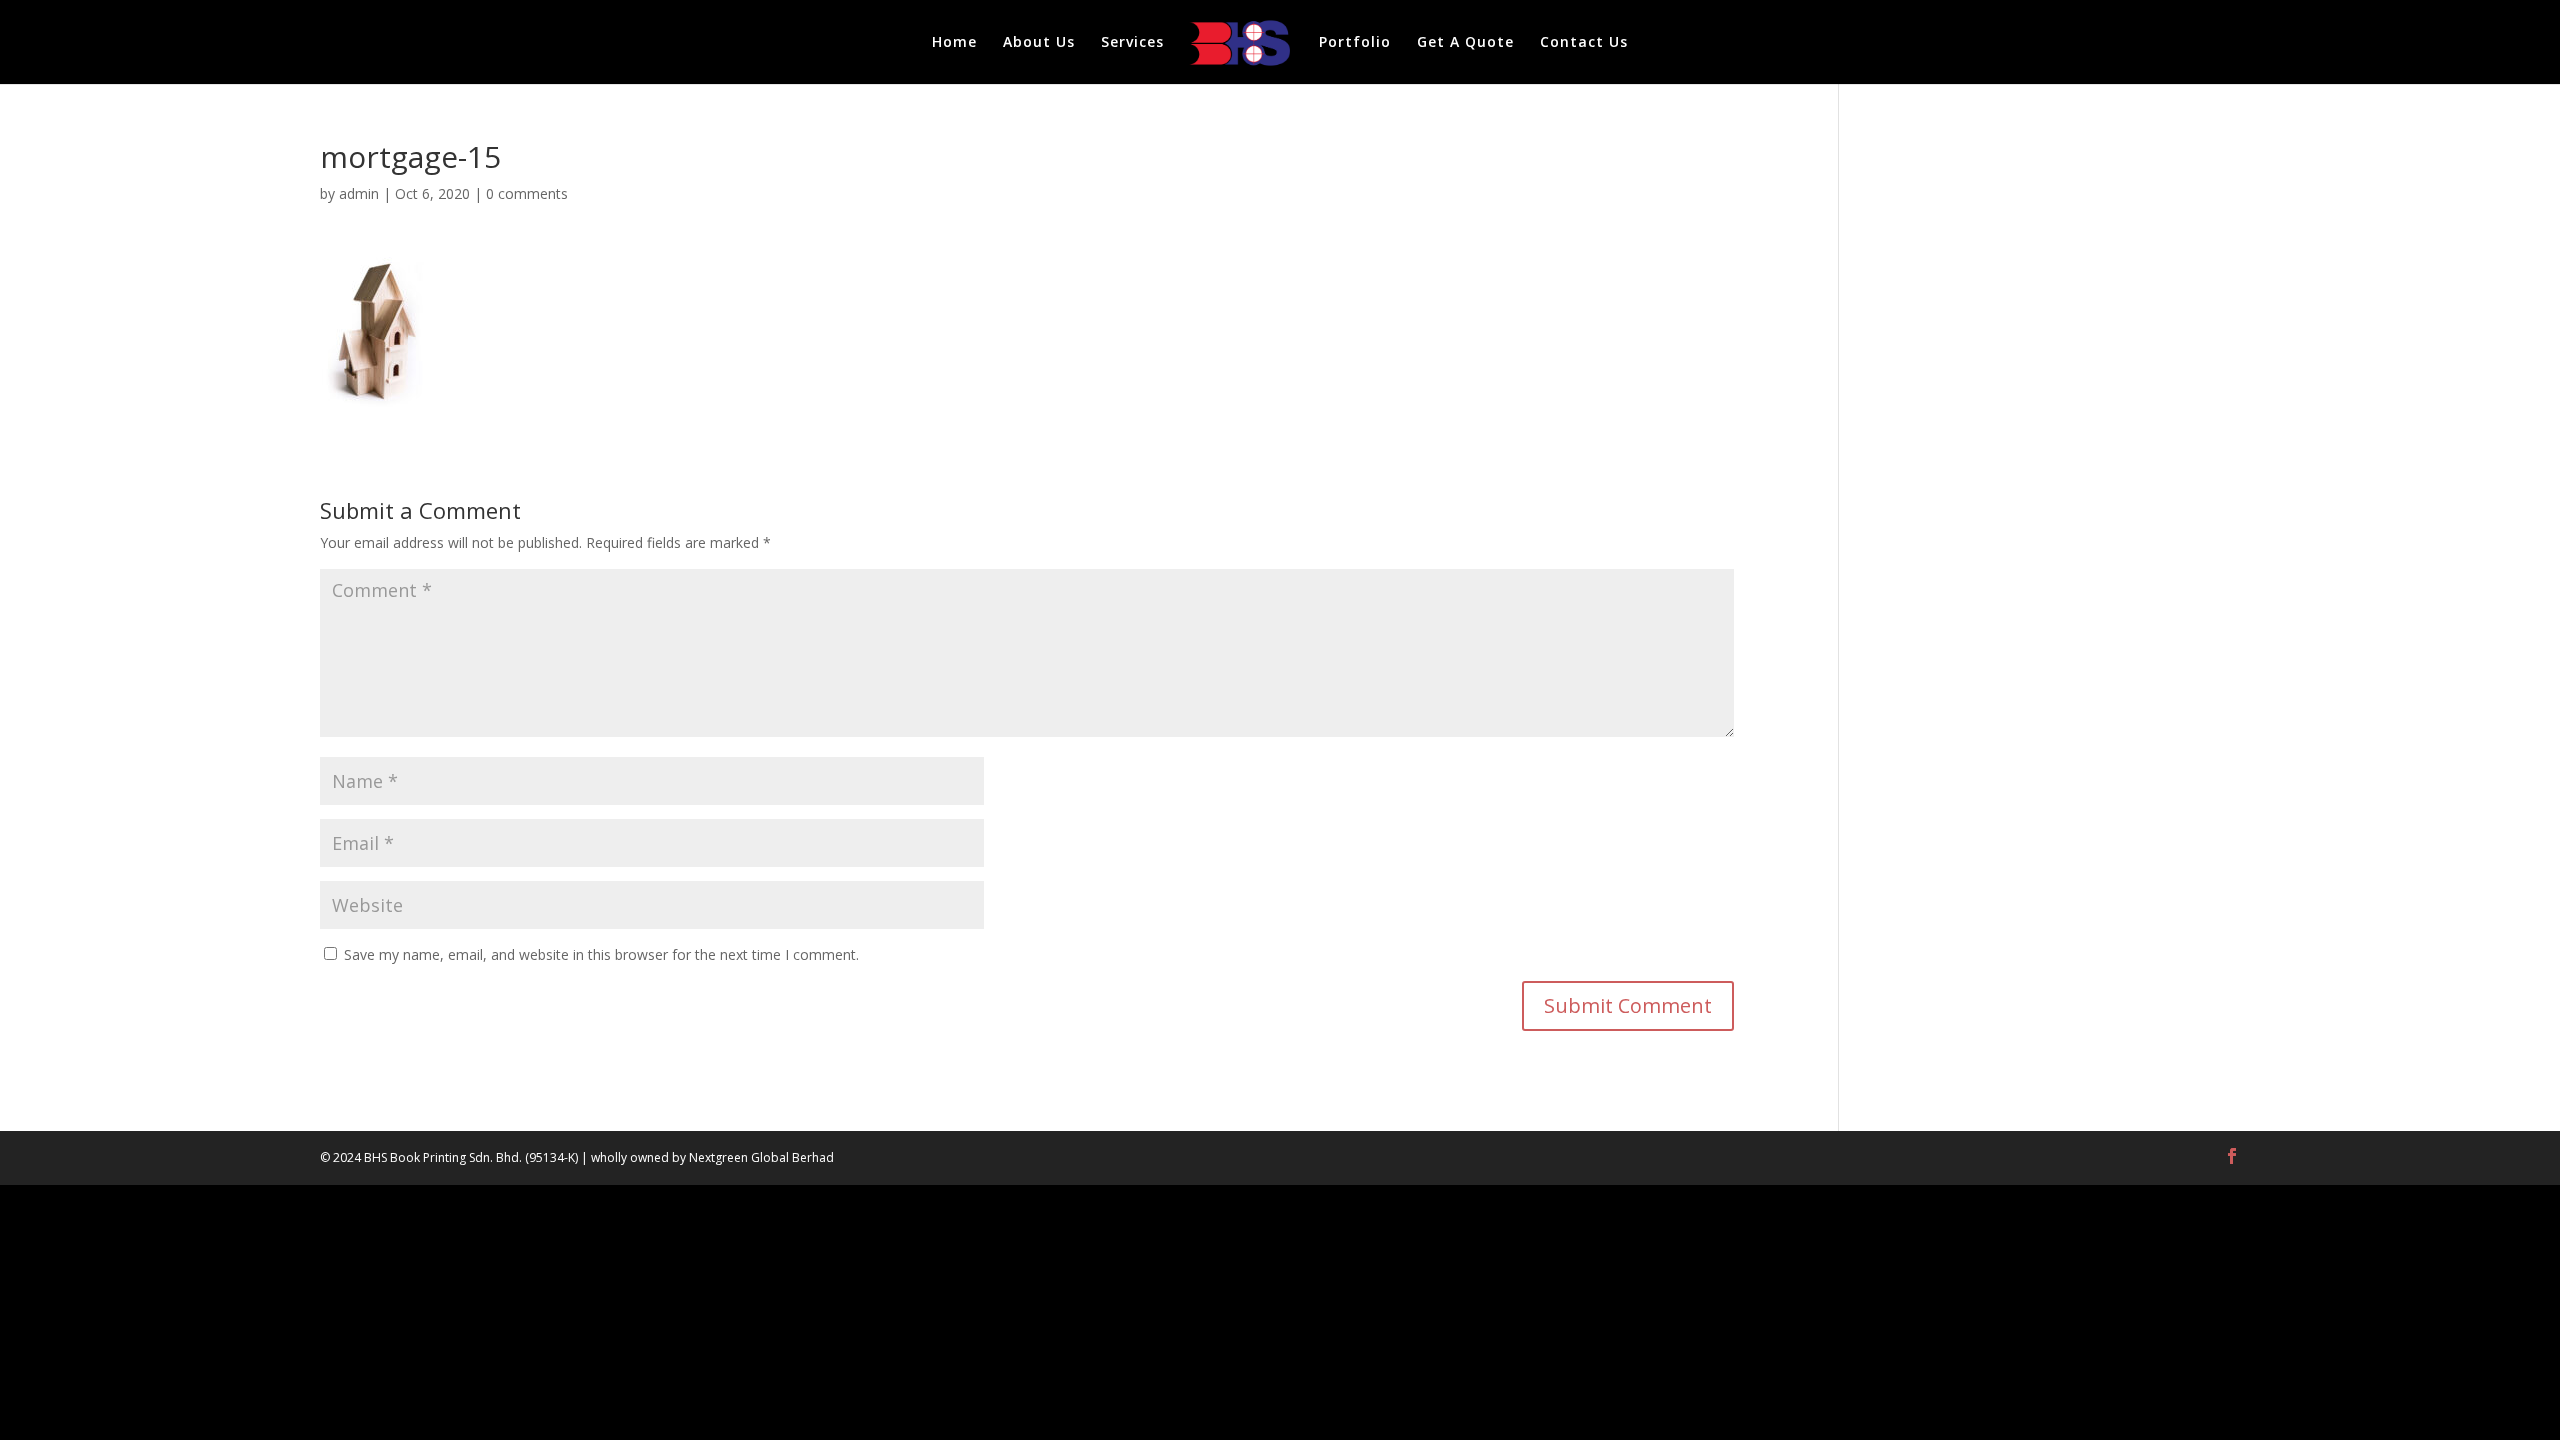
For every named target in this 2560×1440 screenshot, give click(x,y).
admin (359, 193)
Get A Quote (1465, 43)
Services (1132, 43)
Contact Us (1584, 43)
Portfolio (1355, 43)
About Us (1039, 43)
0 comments (527, 193)
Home (954, 43)
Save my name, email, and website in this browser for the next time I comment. (601, 954)
